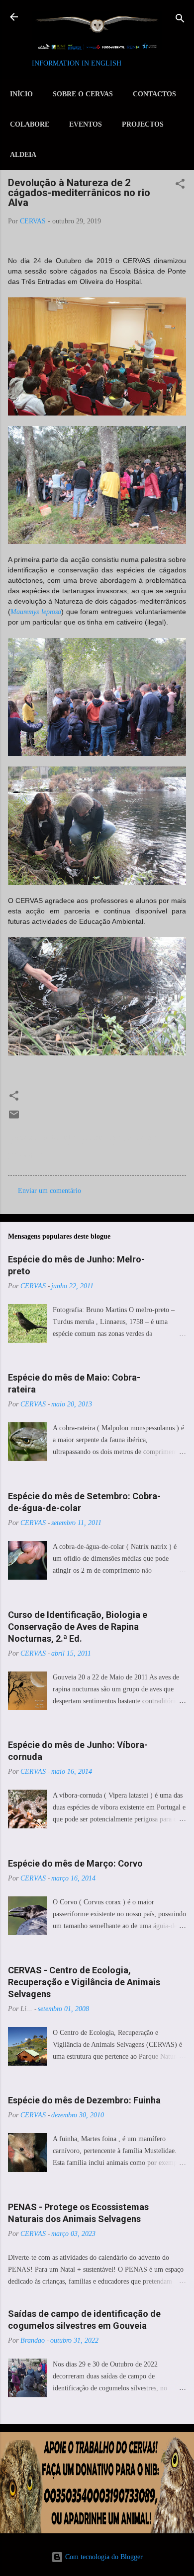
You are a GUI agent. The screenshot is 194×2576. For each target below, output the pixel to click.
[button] (180, 185)
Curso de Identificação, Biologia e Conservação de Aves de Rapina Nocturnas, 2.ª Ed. (78, 1627)
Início (21, 94)
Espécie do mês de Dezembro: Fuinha (84, 2100)
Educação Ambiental (41, 1138)
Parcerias (25, 1156)
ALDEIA (23, 155)
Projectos (143, 124)
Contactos (154, 94)
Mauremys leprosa (36, 612)
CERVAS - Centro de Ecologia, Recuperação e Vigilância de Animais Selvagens (84, 1982)
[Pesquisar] (180, 20)
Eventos (86, 124)
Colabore (30, 124)
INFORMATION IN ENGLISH (77, 63)
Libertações (99, 1138)
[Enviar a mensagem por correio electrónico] (14, 1118)
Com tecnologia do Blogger (103, 2557)
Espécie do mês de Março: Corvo (75, 1863)
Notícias (140, 1138)
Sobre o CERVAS (83, 94)
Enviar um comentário (49, 1191)
